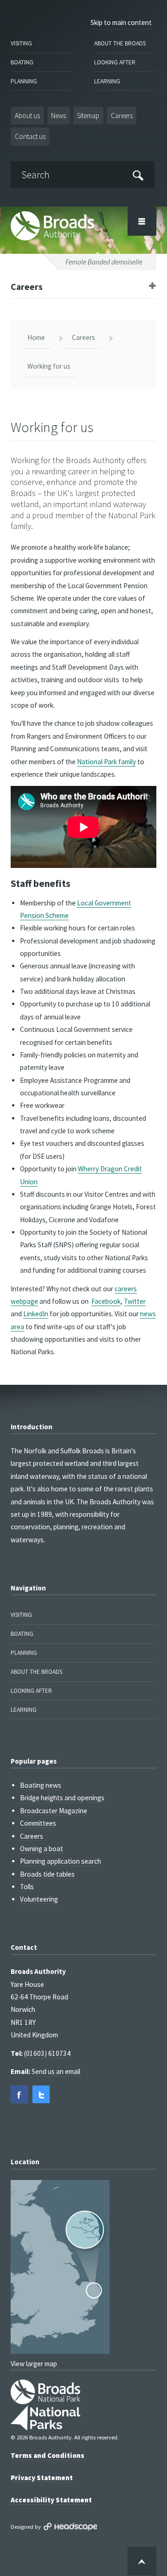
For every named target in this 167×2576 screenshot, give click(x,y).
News (58, 116)
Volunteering (39, 1899)
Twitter (135, 1301)
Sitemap (88, 116)
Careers (122, 116)
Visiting (21, 43)
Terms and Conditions (48, 2455)
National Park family (106, 762)
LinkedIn (36, 1314)
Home (36, 337)
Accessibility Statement (51, 2500)
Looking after (115, 62)
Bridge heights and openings (62, 1798)
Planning (24, 81)
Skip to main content (121, 22)
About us (27, 116)
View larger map (34, 2364)
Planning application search (61, 1861)
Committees (38, 1823)
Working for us (49, 366)
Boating (22, 62)
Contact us (30, 136)
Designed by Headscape (70, 2527)
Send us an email (56, 2071)
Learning (107, 81)
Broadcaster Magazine (54, 1811)
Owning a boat (42, 1849)
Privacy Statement (42, 2478)
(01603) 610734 (47, 2053)
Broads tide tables (47, 1874)
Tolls (27, 1887)
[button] (19, 2094)
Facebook (106, 1301)
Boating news (41, 1785)
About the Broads (120, 43)
